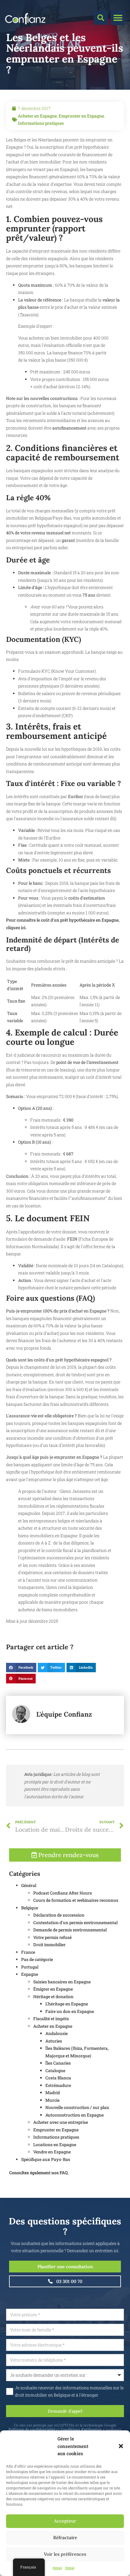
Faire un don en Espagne (70, 2011)
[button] (121, 2446)
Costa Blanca (58, 2078)
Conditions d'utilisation (81, 2429)
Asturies (54, 2041)
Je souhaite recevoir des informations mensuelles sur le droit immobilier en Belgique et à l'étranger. (69, 2391)
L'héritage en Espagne (67, 2004)
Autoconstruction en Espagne (75, 2115)
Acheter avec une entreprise (61, 2122)
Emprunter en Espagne (81, 116)
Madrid (53, 2093)
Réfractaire (65, 2537)
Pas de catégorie (37, 1959)
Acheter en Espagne (37, 116)
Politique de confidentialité (32, 2429)
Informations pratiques (41, 123)
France (28, 1952)
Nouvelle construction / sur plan (77, 2107)
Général (29, 1885)
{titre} (57, 2568)
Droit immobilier (49, 1945)
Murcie (52, 2100)
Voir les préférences (65, 2554)
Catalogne (55, 2070)
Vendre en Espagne (52, 2152)
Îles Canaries (58, 2063)
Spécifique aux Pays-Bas (46, 2159)
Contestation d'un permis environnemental (75, 1922)
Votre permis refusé (52, 1937)
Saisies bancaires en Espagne (62, 1982)
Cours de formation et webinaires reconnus (76, 1900)
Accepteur (65, 2521)
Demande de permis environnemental (70, 1930)
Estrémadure (58, 2085)
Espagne (30, 1974)
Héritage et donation (53, 1996)
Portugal (30, 1967)
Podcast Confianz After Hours (63, 1893)
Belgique (30, 1908)
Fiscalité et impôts (51, 2019)
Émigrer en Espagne (53, 1989)
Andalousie (57, 2033)
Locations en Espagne (55, 2145)
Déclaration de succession (59, 1915)
